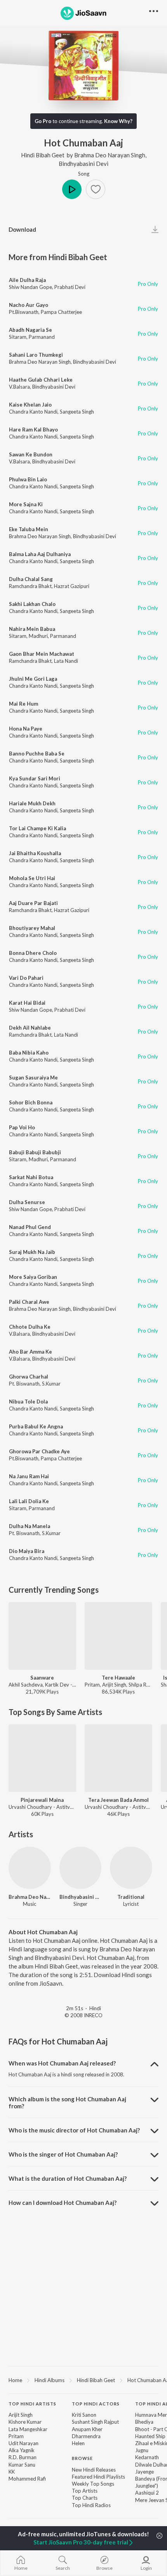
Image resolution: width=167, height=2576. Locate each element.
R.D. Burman (23, 2457)
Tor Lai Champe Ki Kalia (37, 828)
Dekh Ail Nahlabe (30, 1028)
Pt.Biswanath (24, 312)
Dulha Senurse (27, 1202)
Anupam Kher (87, 2429)
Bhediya (144, 2422)
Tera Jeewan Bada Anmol (118, 1800)
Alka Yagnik (22, 2450)
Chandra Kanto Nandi (33, 412)
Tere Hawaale (118, 1678)
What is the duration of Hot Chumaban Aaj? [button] (68, 2178)
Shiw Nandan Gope (30, 287)
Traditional (131, 1897)
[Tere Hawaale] (118, 1636)
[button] (96, 189)
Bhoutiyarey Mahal (32, 928)
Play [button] (72, 189)
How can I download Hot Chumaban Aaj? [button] (63, 2203)
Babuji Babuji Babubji (35, 1152)
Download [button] (22, 229)
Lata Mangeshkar (28, 2429)
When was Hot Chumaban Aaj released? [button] (62, 2063)
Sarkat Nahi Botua (31, 1177)
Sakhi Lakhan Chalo (32, 604)
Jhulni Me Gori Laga (33, 679)
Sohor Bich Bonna (31, 1102)
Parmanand (42, 337)
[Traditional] (131, 1868)
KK (12, 2472)
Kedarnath (147, 2457)
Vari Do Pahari (26, 978)
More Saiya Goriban (33, 1277)
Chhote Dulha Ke (30, 1327)
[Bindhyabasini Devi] (81, 1868)
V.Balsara (19, 387)
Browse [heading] (82, 2458)
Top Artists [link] (85, 2491)
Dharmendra (86, 2436)
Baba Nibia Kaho (29, 1053)
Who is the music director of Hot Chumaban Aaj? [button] (74, 2130)
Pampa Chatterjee (61, 312)
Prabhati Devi (70, 287)
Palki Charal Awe (29, 1302)
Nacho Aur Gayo (29, 305)
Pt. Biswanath (24, 1384)
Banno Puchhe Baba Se (37, 754)
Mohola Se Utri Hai (32, 878)
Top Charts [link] (85, 2498)
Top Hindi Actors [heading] (96, 2404)
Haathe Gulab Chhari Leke (41, 380)
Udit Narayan (23, 2443)
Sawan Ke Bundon (31, 454)
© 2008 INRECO (83, 2015)
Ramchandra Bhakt (30, 586)
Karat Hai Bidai (27, 1003)
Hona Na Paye (26, 729)
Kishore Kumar (25, 2422)
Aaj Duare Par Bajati (33, 903)
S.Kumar (51, 1384)
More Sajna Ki (26, 504)
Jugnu (142, 2450)
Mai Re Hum (23, 704)
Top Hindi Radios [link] (91, 2505)
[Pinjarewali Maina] (42, 1758)
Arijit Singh (21, 2415)
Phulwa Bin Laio (28, 479)
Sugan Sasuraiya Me (33, 1078)
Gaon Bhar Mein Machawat (42, 654)
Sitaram (18, 337)
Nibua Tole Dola (28, 1402)
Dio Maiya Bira (27, 1551)
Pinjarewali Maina (42, 1800)
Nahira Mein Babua (32, 629)
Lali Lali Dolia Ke (29, 1501)
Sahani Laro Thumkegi (36, 355)
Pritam (16, 2436)
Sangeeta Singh (77, 412)
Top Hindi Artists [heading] (32, 2404)
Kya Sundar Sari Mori (35, 778)
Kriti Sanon (84, 2415)
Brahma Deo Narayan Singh (110, 155)
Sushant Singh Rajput (95, 2422)
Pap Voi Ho (22, 1127)
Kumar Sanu (22, 2465)
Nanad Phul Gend (30, 1227)
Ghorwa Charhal (29, 1377)
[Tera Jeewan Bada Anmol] (118, 1758)
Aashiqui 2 (147, 2493)
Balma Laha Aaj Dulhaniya (40, 554)
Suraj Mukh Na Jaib (32, 1252)
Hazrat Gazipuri (72, 586)
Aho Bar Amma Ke (30, 1352)
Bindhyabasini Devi (83, 164)
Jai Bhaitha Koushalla (35, 853)
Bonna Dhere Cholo (33, 953)
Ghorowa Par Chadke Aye (39, 1451)
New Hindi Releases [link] (94, 2470)
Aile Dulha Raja (27, 280)
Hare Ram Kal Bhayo (33, 430)
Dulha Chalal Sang (31, 579)
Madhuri (38, 636)
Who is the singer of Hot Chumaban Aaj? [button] (63, 2154)
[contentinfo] (83, 2459)
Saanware (42, 1678)
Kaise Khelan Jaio (30, 405)
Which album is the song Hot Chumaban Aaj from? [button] (67, 2102)
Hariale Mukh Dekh (32, 803)
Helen (78, 2443)
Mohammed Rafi (27, 2479)
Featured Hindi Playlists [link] (98, 2477)
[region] (83, 2380)
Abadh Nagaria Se (30, 330)
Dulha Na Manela (30, 1526)
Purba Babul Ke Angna (36, 1426)
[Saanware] (42, 1636)
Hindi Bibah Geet (43, 155)
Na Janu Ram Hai (29, 1476)
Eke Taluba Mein (29, 529)
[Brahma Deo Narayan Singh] (30, 1868)
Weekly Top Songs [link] (93, 2484)
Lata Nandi (66, 661)
